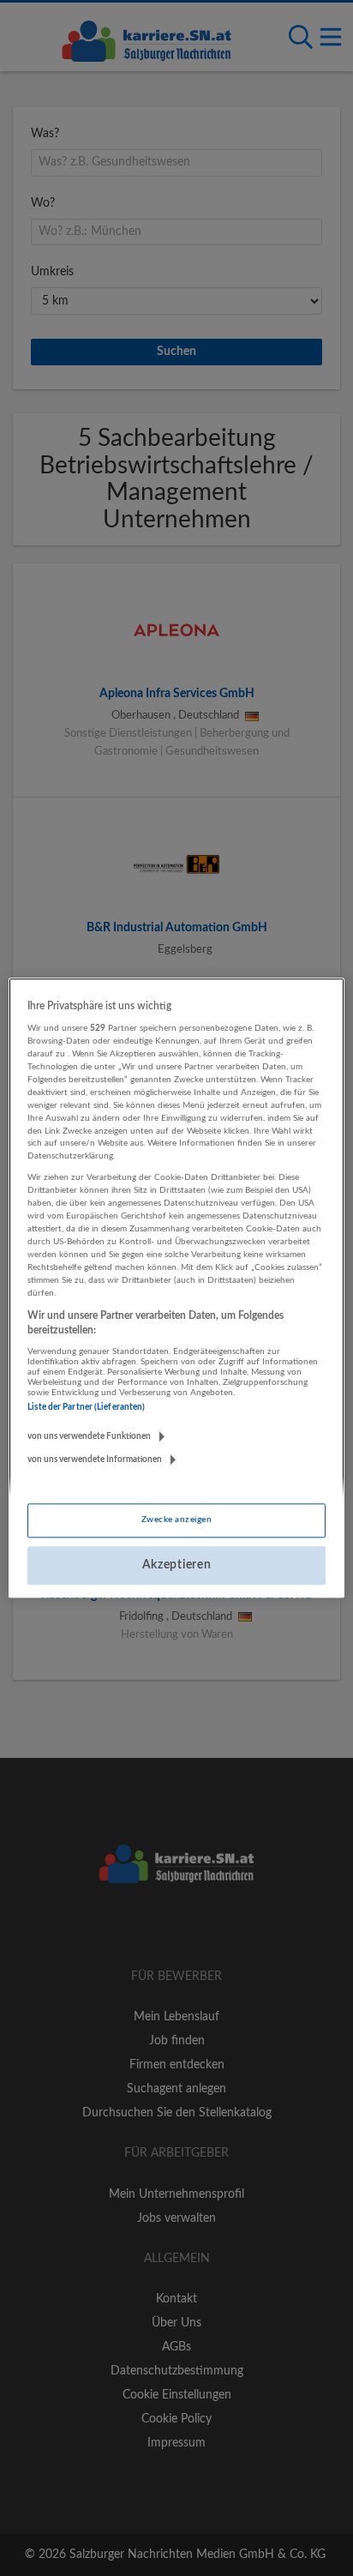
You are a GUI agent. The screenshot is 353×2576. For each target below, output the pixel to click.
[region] (176, 1288)
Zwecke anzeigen (176, 1520)
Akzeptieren (177, 1565)
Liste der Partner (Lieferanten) (86, 1407)
